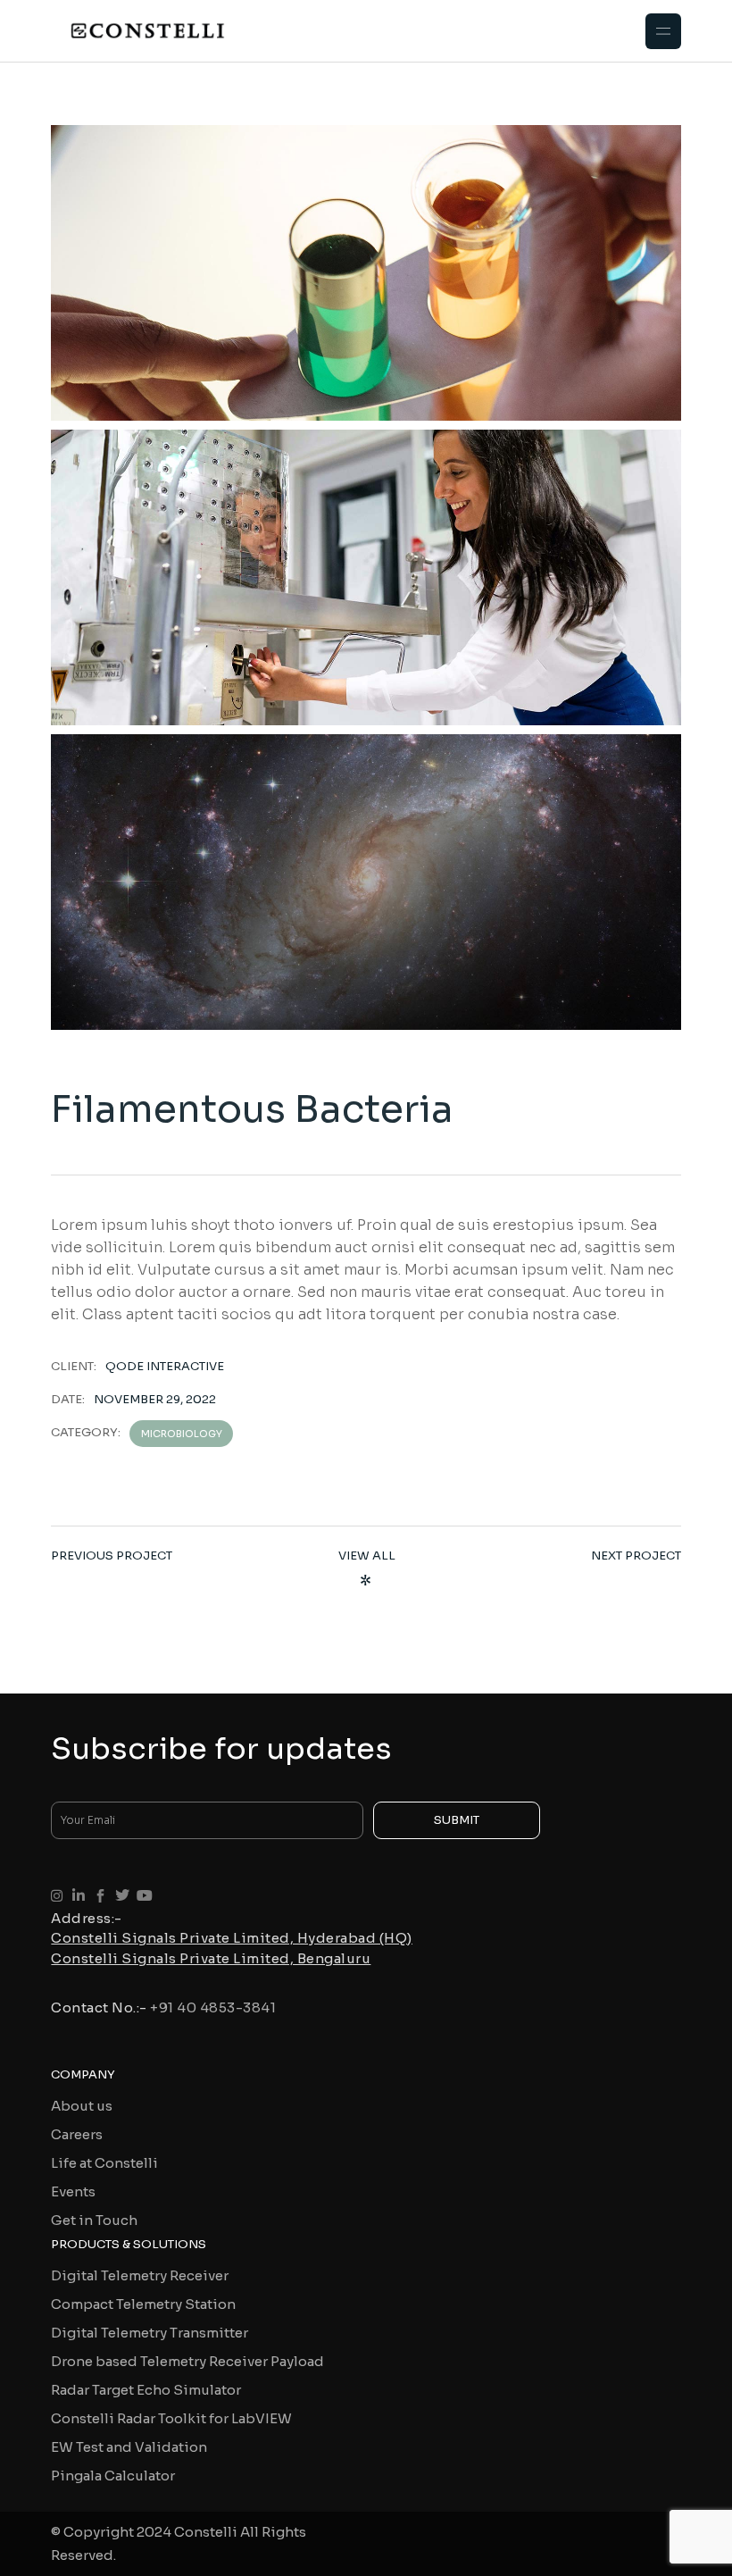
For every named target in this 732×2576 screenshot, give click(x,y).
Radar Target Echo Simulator (146, 2390)
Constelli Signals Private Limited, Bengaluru (211, 1958)
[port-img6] (366, 577)
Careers (77, 2134)
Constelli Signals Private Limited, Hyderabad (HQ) (232, 1938)
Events (73, 2191)
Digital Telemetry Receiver (140, 2275)
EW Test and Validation (129, 2447)
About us (82, 2106)
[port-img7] (366, 273)
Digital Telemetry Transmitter (150, 2333)
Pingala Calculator (113, 2476)
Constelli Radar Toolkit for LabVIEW (171, 2418)
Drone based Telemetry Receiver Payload (187, 2361)
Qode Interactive (165, 1366)
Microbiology (182, 1434)
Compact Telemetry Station (143, 2304)
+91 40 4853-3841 (213, 2007)
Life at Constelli (104, 2163)
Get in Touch (94, 2220)
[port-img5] (366, 882)
